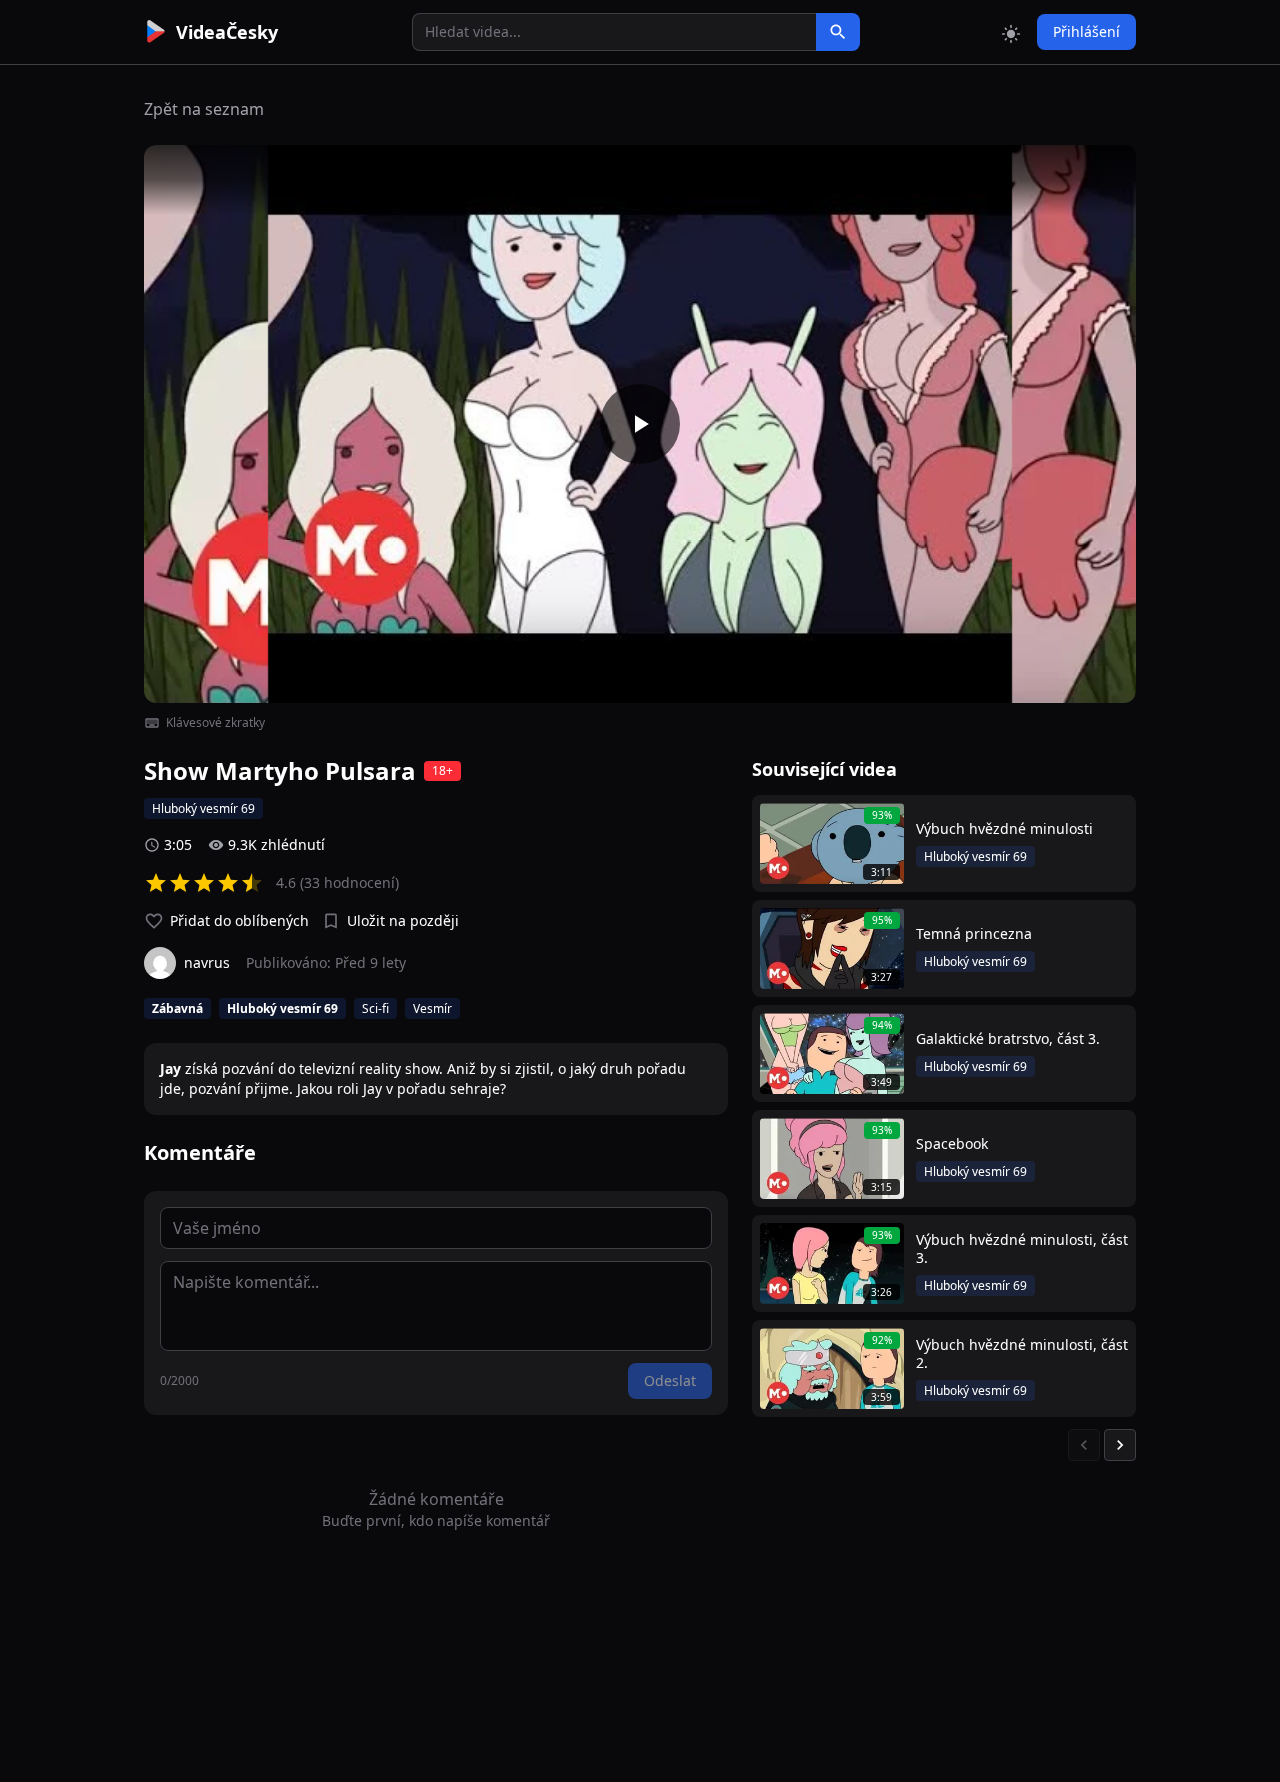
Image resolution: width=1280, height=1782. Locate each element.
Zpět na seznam (204, 109)
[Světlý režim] (1011, 32)
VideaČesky (227, 32)
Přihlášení (1086, 31)
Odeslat (670, 1380)
